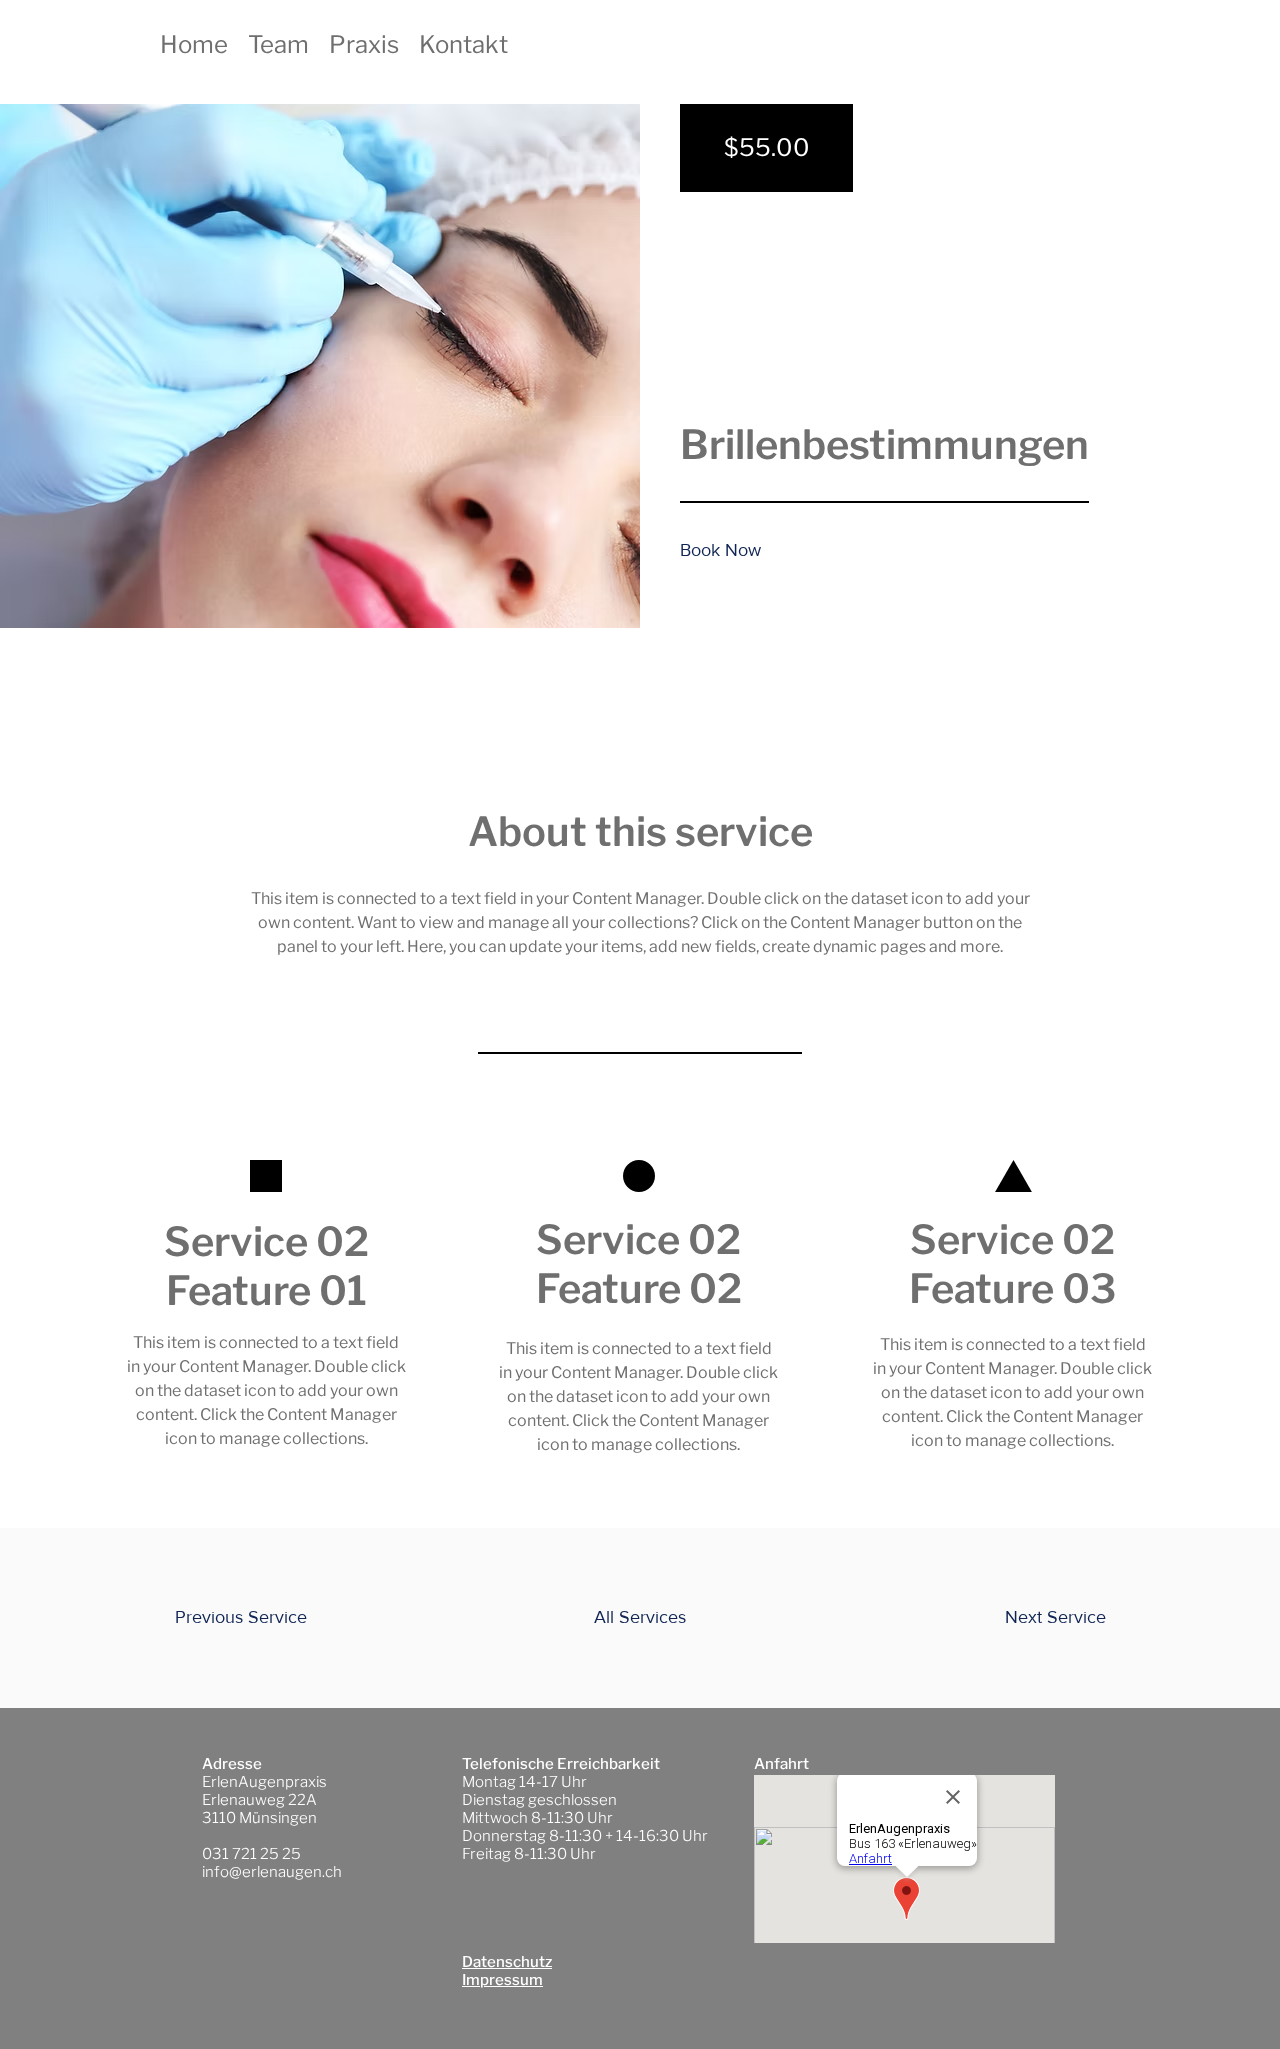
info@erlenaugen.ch (272, 1872)
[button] (727, 551)
